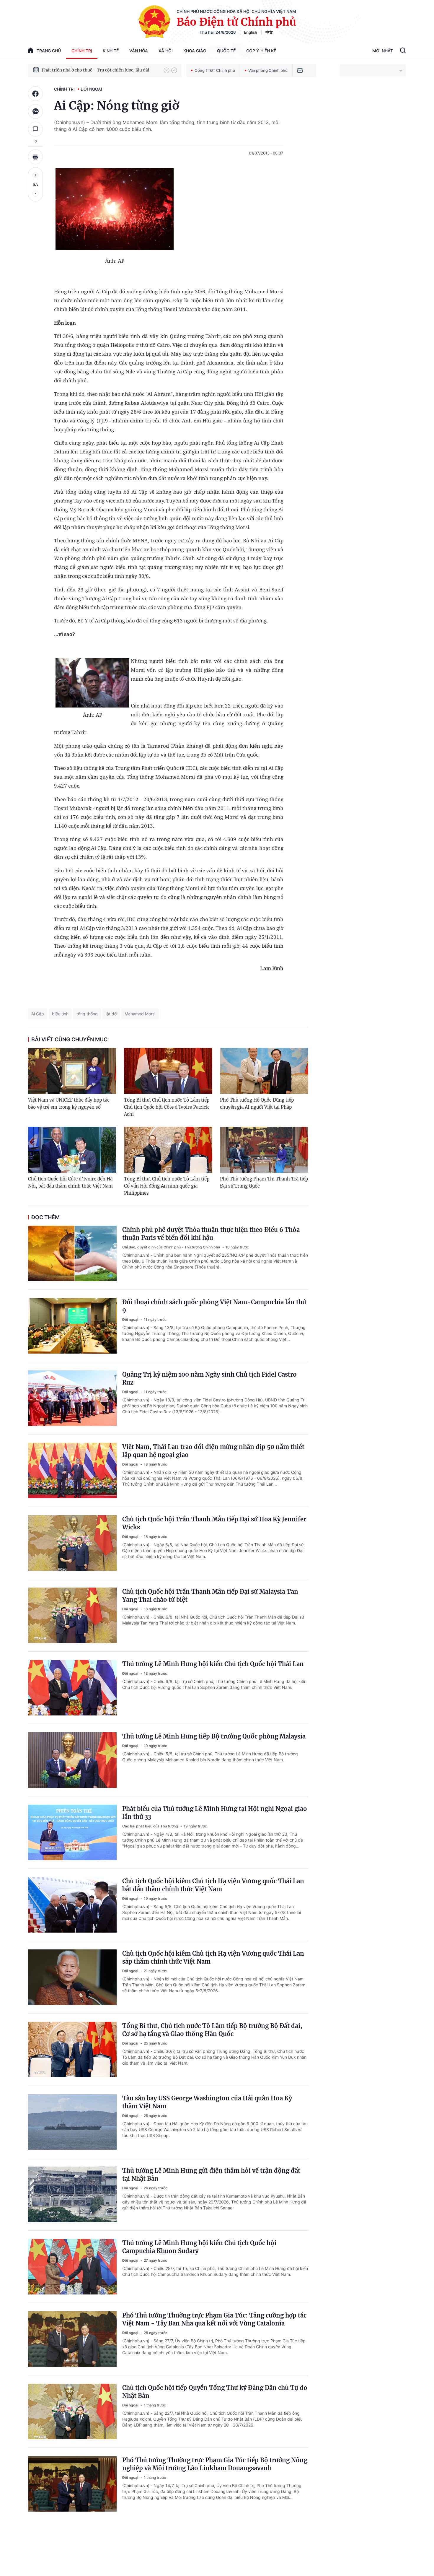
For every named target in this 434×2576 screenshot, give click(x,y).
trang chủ (49, 51)
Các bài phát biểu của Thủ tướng (151, 1826)
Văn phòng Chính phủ (268, 70)
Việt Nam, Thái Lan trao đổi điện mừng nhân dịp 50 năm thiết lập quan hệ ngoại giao (213, 1451)
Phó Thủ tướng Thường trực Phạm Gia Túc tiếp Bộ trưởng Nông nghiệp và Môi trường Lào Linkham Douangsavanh (215, 2464)
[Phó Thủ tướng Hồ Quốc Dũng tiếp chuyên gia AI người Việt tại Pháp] (264, 1071)
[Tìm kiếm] (403, 51)
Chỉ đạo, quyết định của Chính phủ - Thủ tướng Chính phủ (172, 1247)
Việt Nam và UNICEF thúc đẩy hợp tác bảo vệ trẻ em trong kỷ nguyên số (69, 1104)
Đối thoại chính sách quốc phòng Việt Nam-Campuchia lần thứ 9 (214, 1306)
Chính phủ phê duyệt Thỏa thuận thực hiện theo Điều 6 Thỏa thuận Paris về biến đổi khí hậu (211, 1234)
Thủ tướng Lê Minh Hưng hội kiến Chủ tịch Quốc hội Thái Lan (213, 1664)
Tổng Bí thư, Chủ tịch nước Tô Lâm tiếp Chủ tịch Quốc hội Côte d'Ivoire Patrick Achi (167, 1107)
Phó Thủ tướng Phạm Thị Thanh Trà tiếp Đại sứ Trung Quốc (264, 1182)
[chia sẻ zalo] (35, 111)
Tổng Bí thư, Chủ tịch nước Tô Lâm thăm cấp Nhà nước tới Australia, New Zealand (100, 70)
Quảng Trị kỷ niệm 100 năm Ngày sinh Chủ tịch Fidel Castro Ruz (209, 1378)
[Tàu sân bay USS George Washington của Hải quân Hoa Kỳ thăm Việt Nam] (72, 2122)
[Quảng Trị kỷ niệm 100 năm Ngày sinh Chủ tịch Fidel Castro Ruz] (72, 1398)
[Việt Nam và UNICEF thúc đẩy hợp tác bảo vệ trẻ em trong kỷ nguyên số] (72, 1071)
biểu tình (60, 1014)
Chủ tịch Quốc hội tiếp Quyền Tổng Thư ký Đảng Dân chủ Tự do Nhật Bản (215, 2392)
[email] (300, 70)
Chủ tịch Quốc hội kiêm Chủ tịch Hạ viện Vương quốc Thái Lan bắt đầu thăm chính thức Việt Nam (213, 1885)
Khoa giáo (195, 51)
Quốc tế (226, 51)
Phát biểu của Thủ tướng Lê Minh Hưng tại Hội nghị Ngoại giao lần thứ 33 (215, 1813)
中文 (269, 32)
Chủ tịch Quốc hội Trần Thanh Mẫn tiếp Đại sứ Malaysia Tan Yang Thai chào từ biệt (210, 1596)
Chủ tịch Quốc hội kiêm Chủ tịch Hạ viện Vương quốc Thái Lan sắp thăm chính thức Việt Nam (213, 1957)
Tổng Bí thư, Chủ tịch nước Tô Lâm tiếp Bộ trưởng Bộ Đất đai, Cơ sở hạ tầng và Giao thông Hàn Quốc (212, 2030)
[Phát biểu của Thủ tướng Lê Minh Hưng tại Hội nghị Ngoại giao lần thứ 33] (72, 1832)
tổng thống (87, 1014)
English (251, 32)
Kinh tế (111, 51)
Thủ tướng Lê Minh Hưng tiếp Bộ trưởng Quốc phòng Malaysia (214, 1736)
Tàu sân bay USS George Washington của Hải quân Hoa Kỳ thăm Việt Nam (207, 2102)
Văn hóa (139, 51)
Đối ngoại (91, 89)
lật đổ (111, 1014)
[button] (167, 70)
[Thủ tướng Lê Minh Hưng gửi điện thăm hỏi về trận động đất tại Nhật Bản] (72, 2194)
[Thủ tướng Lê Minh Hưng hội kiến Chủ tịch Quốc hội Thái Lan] (72, 1688)
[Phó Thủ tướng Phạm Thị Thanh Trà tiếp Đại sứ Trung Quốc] (264, 1150)
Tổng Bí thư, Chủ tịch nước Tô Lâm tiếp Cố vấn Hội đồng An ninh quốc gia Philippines (167, 1186)
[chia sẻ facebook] (35, 94)
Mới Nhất (383, 51)
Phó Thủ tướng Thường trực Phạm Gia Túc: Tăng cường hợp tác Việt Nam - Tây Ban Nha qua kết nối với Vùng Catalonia (214, 2319)
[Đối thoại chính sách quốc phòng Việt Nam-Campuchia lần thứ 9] (72, 1326)
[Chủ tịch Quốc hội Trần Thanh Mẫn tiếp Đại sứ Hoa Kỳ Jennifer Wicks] (72, 1543)
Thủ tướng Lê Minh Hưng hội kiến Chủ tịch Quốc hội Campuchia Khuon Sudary (199, 2247)
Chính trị (82, 51)
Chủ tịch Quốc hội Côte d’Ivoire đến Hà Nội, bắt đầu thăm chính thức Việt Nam (70, 1182)
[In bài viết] (35, 157)
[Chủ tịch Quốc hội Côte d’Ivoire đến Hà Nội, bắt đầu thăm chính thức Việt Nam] (72, 1150)
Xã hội (166, 51)
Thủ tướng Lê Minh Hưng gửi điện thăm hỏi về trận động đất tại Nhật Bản (211, 2175)
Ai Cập (38, 1014)
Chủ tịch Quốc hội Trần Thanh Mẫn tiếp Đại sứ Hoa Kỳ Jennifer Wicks (214, 1523)
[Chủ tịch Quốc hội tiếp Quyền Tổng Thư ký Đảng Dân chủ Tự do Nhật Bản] (72, 2411)
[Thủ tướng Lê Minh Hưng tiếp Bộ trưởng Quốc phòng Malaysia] (72, 1760)
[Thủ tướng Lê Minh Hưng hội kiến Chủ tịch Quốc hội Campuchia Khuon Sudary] (72, 2267)
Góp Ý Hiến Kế (261, 51)
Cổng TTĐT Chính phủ (215, 70)
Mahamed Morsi (140, 1014)
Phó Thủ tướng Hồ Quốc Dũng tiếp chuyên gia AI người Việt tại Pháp (257, 1104)
